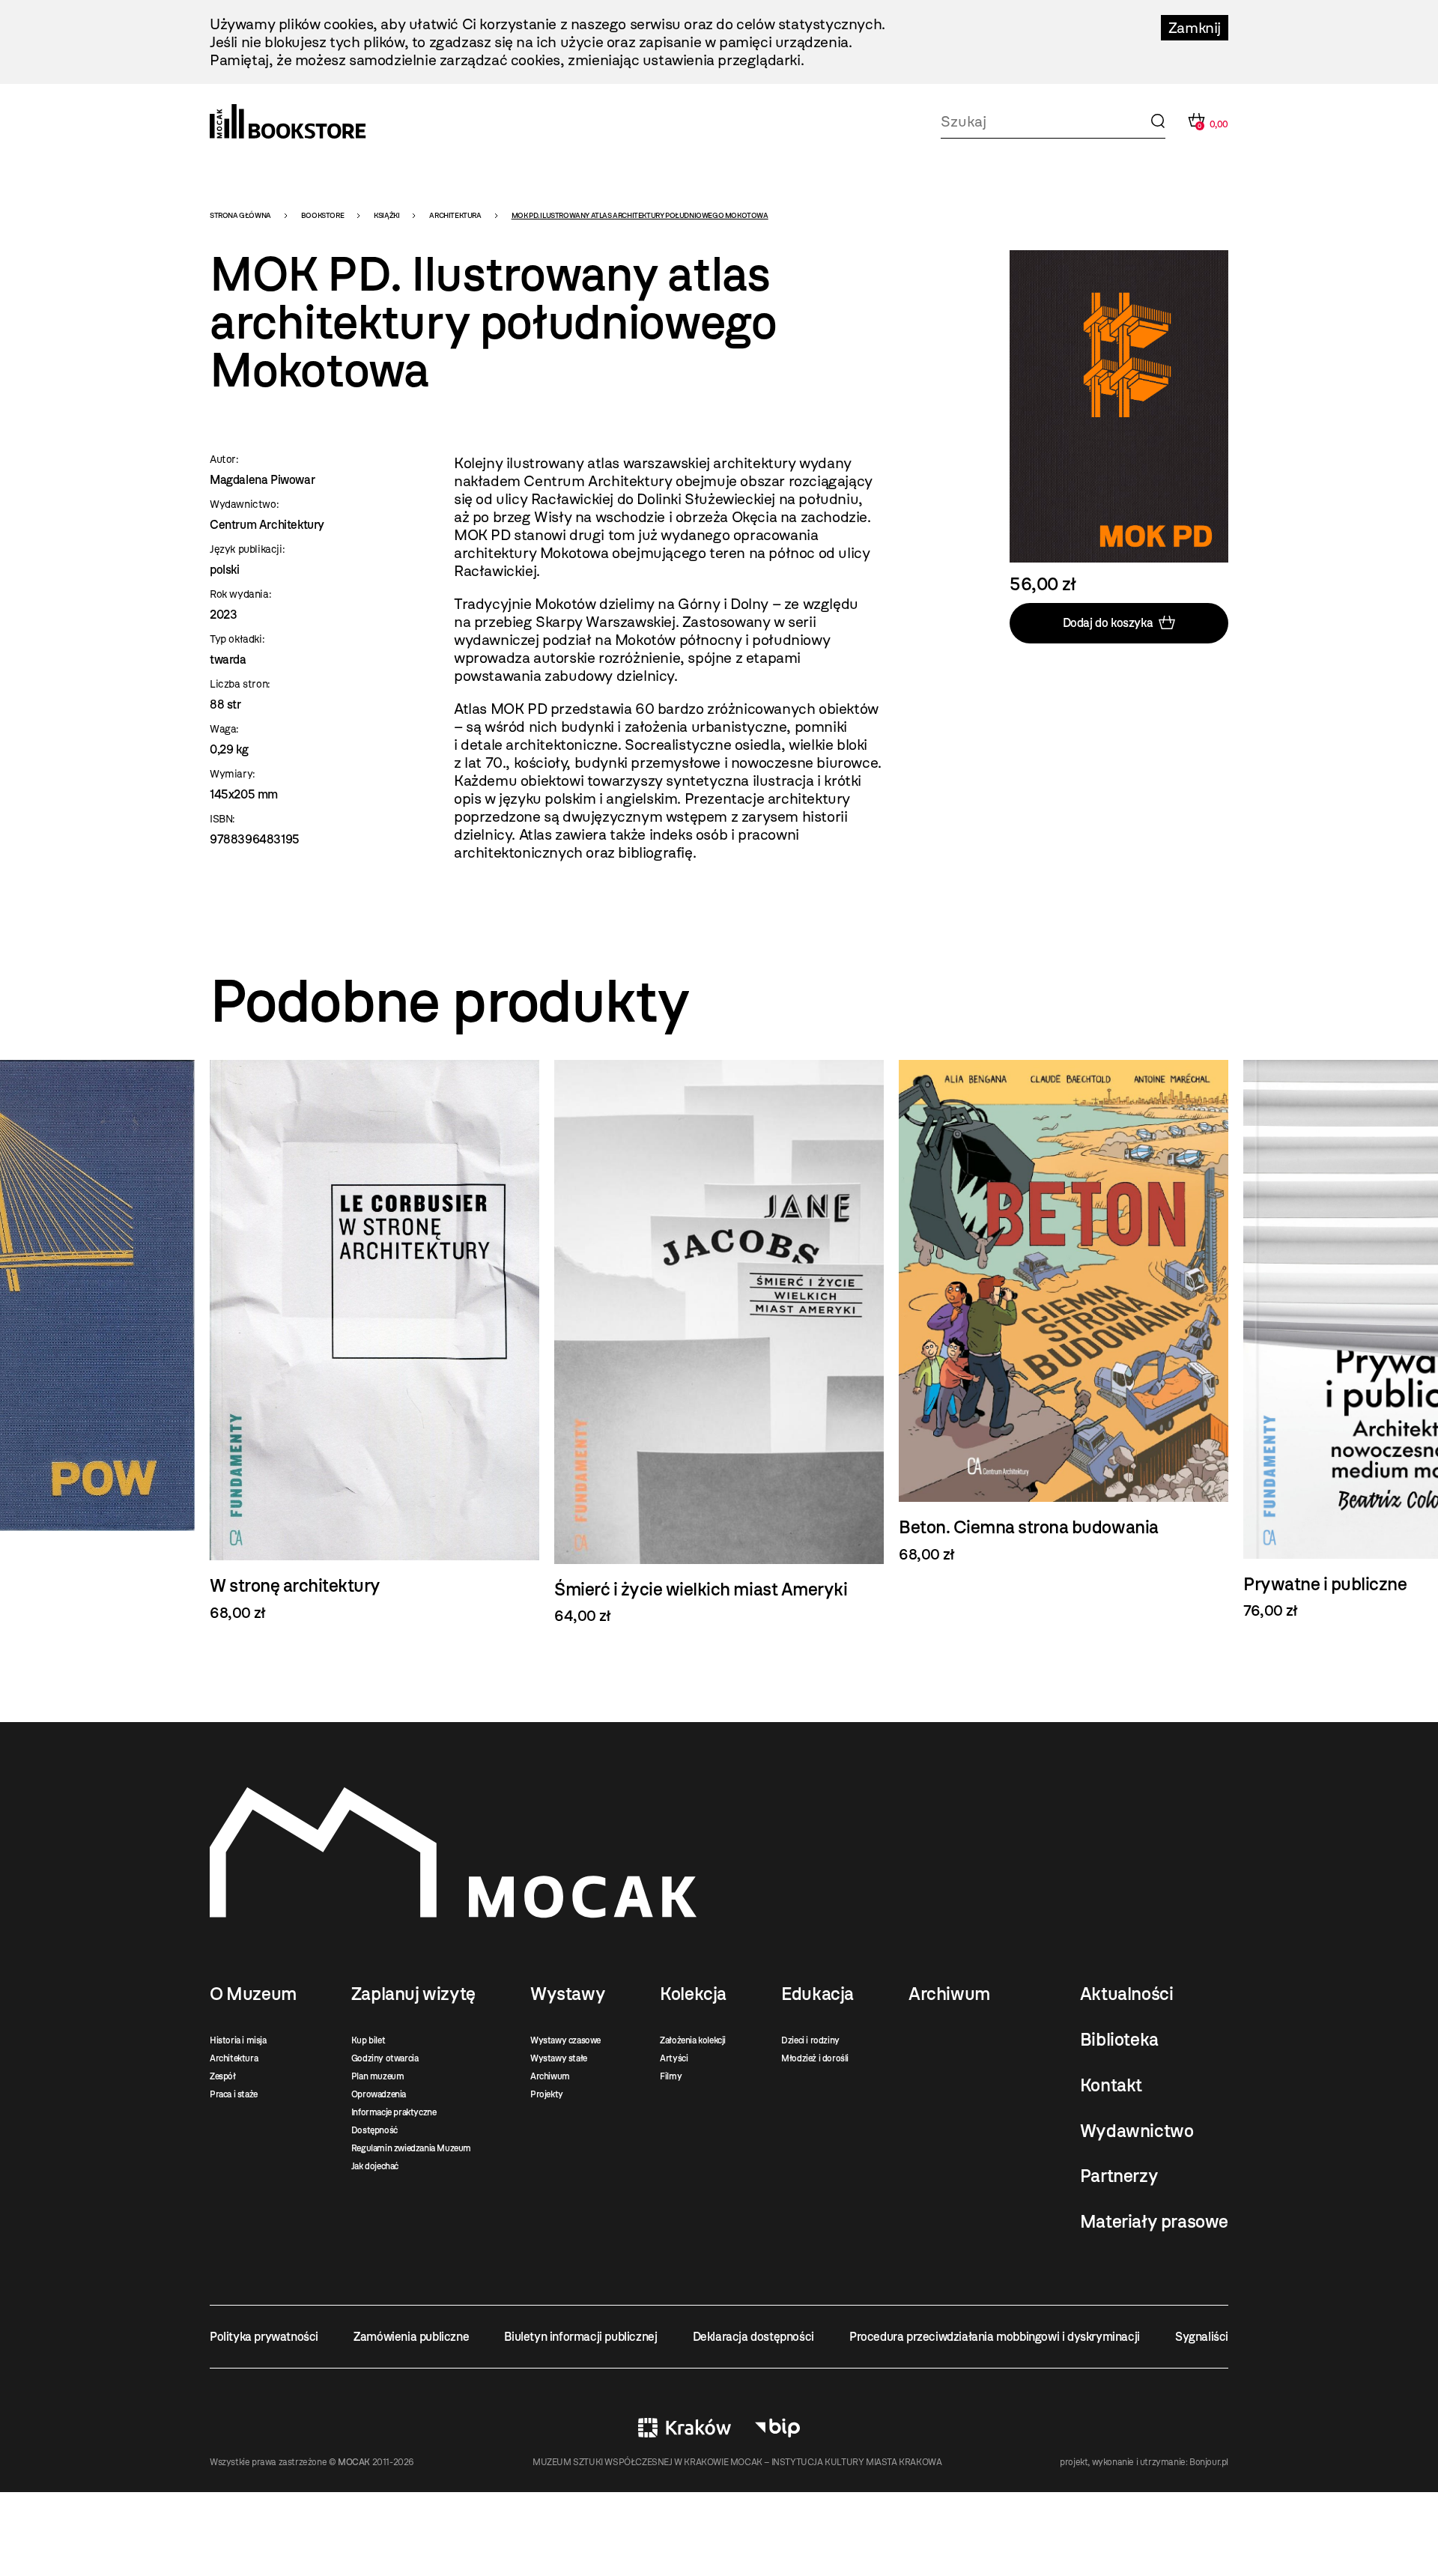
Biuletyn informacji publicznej (580, 2337)
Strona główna (240, 215)
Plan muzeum (378, 2076)
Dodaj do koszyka (1108, 623)
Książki (386, 215)
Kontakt (1111, 2085)
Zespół (223, 2076)
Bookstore (322, 215)
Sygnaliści (1202, 2337)
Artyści (674, 2058)
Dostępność (374, 2130)
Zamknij (1195, 28)
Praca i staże (234, 2094)
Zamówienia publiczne (411, 2337)
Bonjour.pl (1209, 2462)
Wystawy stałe (559, 2058)
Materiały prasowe (1154, 2222)
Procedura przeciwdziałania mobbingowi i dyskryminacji (995, 2337)
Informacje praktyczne (394, 2112)
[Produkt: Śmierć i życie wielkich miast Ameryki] (719, 1343)
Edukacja (817, 1994)
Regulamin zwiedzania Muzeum (411, 2148)
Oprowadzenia (379, 2094)
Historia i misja (238, 2040)
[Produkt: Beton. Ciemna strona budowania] (1064, 1312)
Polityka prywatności (264, 2337)
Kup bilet (368, 2040)
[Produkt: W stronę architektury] (374, 1341)
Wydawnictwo (1137, 2131)
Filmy (671, 2076)
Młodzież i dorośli (815, 2058)
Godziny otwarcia (385, 2058)
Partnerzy (1119, 2176)
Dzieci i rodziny (810, 2040)
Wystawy (568, 1994)
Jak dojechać (375, 2166)
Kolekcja (693, 1994)
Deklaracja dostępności (753, 2337)
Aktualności (1127, 1994)
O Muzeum (253, 1994)
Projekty (547, 2094)
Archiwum (550, 2076)
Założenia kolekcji (693, 2040)
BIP (777, 2428)
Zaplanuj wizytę (413, 1994)
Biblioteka (1119, 2040)
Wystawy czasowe (565, 2040)
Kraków (685, 2428)
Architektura (455, 215)
